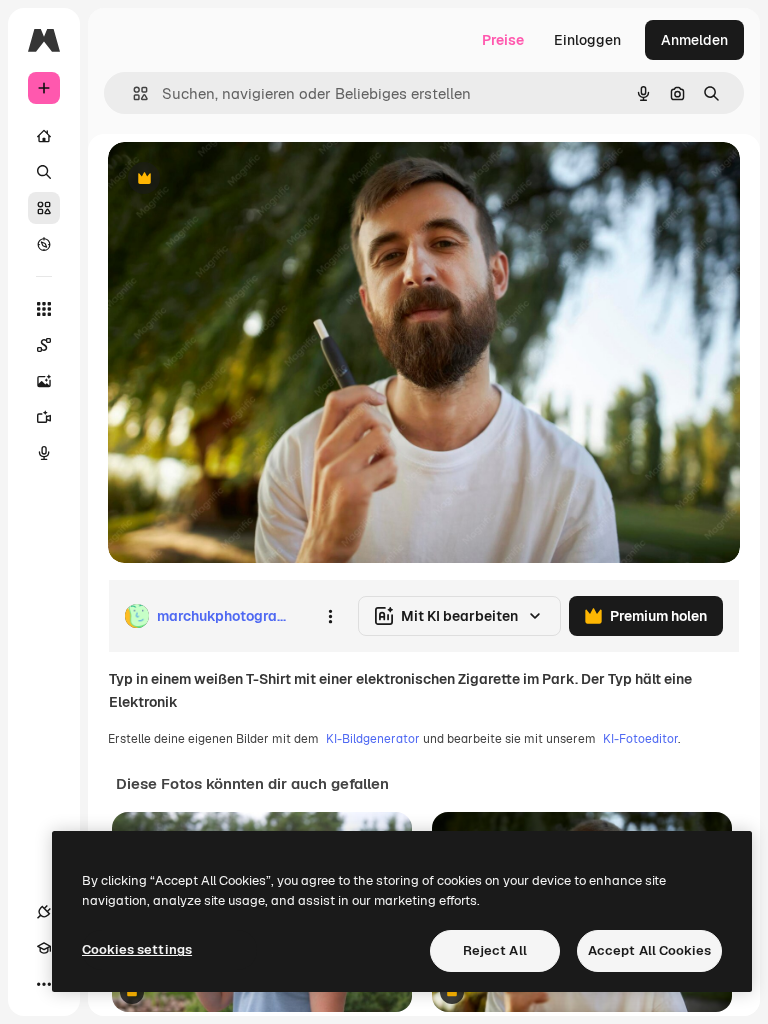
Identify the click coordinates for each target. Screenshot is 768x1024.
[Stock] (44, 208)
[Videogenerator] (44, 417)
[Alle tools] (44, 309)
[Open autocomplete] (132, 93)
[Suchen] (44, 172)
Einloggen (587, 40)
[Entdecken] (44, 244)
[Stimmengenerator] (44, 453)
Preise (503, 40)
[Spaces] (44, 345)
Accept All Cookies (649, 950)
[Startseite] (44, 136)
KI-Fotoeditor (640, 739)
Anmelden (694, 40)
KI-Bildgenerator (373, 739)
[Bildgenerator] (44, 381)
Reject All (495, 950)
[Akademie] (44, 948)
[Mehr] (44, 984)
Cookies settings (137, 949)
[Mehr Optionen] (330, 616)
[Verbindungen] (44, 912)
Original (236, 179)
